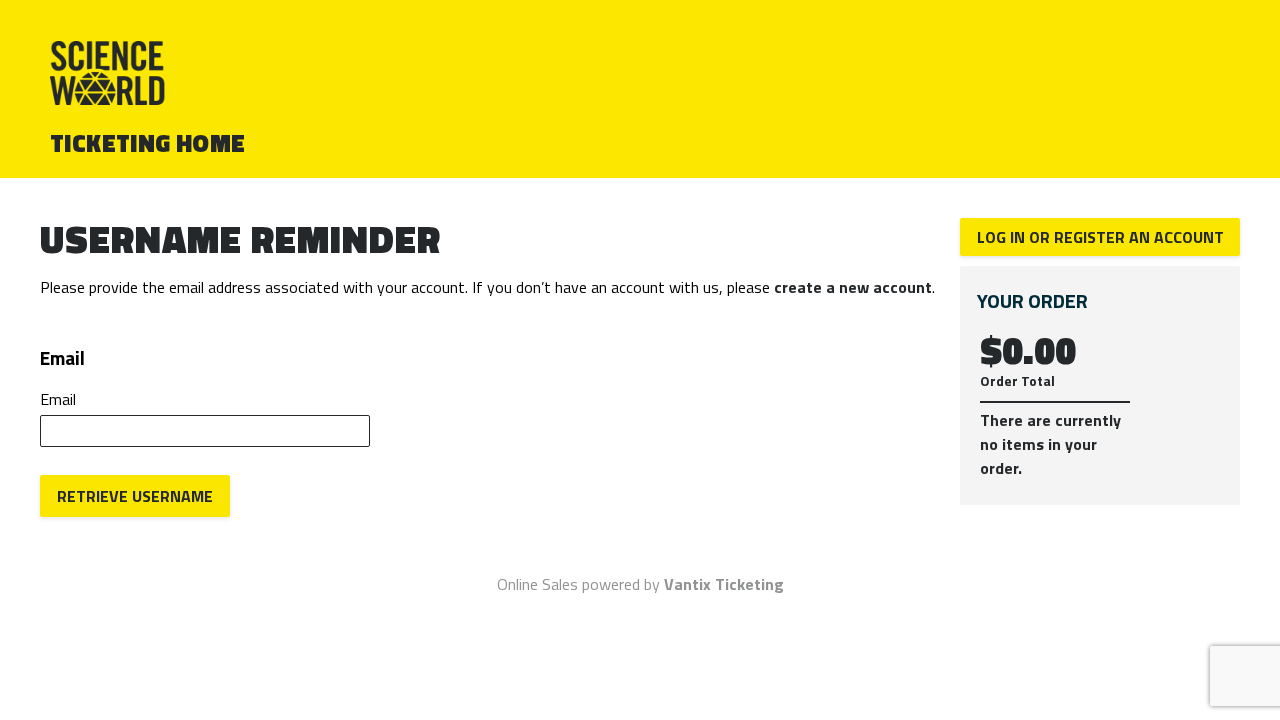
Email (58, 399)
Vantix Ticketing (724, 584)
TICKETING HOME (148, 143)
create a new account (853, 287)
